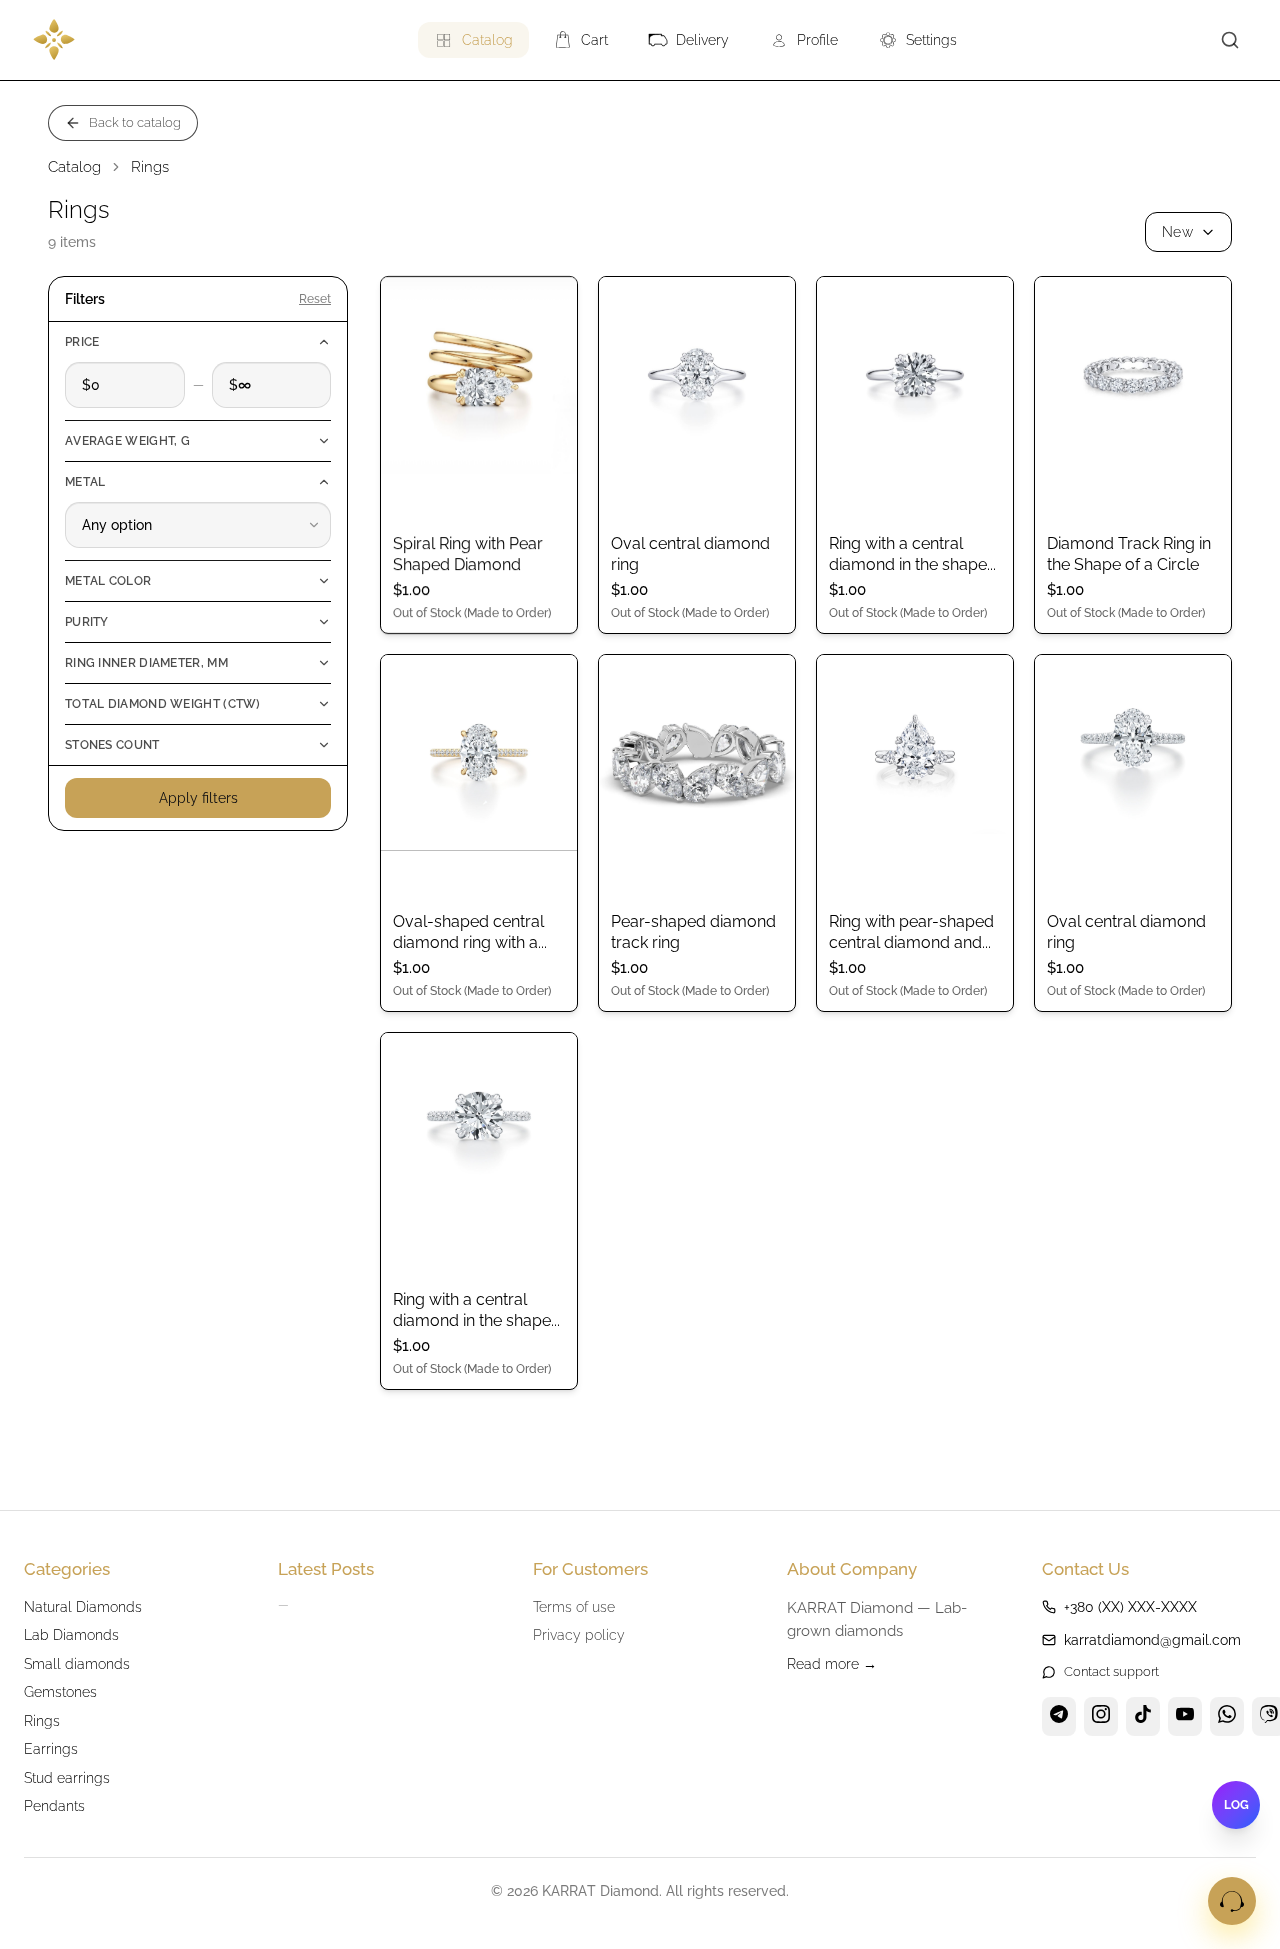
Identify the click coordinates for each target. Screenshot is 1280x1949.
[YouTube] (1185, 1717)
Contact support (1111, 1671)
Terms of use (574, 1606)
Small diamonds (77, 1663)
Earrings (51, 1748)
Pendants (54, 1805)
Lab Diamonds (71, 1634)
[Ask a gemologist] (1232, 1901)
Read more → (832, 1663)
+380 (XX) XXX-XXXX (1130, 1607)
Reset (315, 299)
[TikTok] (1143, 1717)
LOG (1236, 1805)
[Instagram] (1101, 1717)
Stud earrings (67, 1777)
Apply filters (198, 798)
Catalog (74, 167)
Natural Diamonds (83, 1606)
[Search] (1230, 40)
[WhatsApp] (1227, 1717)
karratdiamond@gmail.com (1152, 1640)
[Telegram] (1059, 1717)
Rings (42, 1720)
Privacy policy (579, 1634)
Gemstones (60, 1691)
